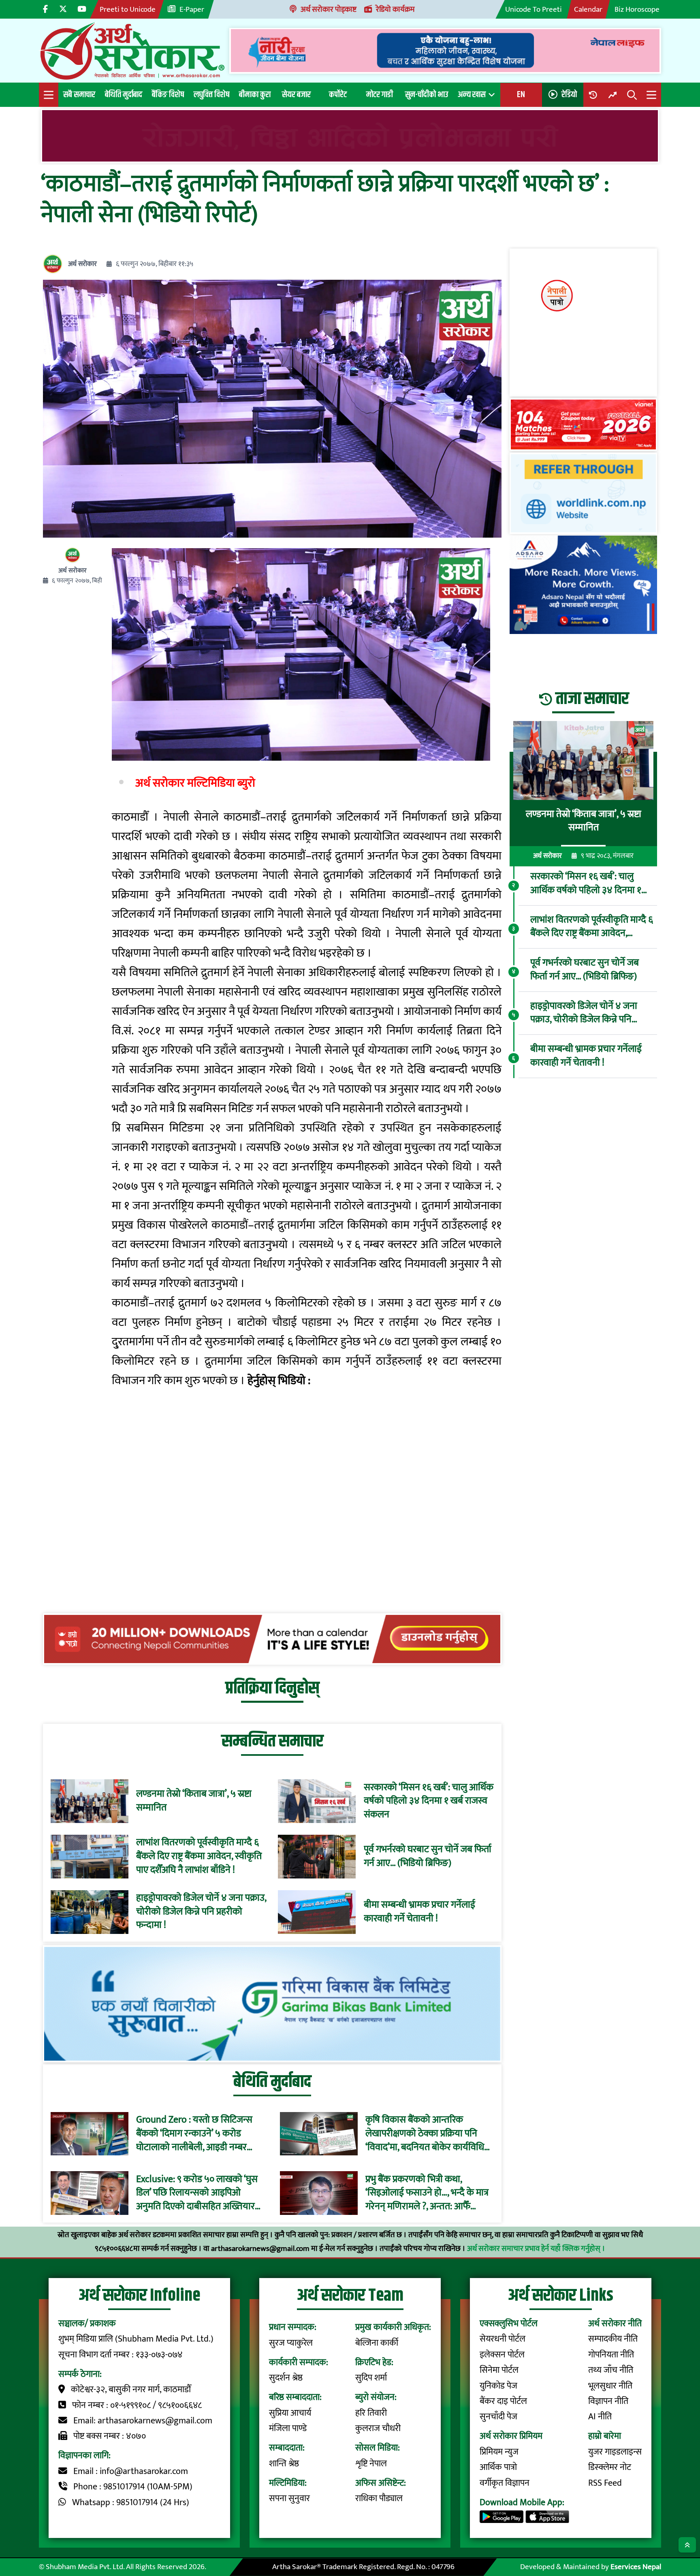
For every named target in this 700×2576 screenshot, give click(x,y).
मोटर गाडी (380, 95)
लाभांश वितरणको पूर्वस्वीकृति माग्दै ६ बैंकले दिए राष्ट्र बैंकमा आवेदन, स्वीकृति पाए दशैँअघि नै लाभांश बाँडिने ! (199, 1856)
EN (521, 95)
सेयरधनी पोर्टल (503, 2339)
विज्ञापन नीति (608, 2401)
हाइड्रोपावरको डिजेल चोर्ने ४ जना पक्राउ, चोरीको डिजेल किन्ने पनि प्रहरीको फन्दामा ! (201, 1912)
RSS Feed (605, 2483)
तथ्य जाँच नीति (611, 2370)
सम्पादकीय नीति (613, 2339)
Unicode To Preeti (534, 9)
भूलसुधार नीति (610, 2386)
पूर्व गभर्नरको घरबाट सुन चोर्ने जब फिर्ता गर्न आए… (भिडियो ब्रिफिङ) (428, 1856)
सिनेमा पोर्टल (499, 2370)
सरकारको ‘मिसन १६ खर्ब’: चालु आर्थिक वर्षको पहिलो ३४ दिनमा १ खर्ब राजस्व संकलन (429, 1801)
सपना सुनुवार (289, 2498)
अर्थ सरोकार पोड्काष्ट (329, 9)
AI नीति (600, 2417)
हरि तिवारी (371, 2413)
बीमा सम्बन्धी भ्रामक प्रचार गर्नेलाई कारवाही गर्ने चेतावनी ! (419, 1912)
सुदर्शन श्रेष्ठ (286, 2378)
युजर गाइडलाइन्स (615, 2452)
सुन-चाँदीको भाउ (427, 95)
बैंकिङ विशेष (168, 95)
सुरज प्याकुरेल (291, 2343)
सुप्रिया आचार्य (290, 2413)
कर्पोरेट (338, 95)
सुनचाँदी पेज (498, 2417)
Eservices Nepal (636, 2567)
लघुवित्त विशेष (211, 95)
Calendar (588, 9)
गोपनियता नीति (611, 2355)
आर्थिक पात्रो (498, 2467)
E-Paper (192, 9)
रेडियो (569, 95)
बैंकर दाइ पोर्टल (503, 2401)
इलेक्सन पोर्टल (502, 2355)
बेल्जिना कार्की (377, 2343)
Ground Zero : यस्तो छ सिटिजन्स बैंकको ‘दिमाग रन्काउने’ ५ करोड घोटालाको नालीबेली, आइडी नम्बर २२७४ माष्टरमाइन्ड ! (194, 2134)
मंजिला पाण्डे (288, 2428)
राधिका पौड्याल (379, 2498)
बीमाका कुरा (255, 95)
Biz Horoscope (637, 9)
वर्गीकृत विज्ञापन (505, 2483)
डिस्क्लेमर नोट (610, 2467)
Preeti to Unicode (128, 9)
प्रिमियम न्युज (499, 2452)
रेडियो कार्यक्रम (395, 9)
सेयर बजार (296, 95)
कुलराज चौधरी (378, 2428)
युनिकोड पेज (498, 2386)
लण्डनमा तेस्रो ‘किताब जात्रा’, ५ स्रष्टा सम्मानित (194, 1801)
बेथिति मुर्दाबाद (124, 95)
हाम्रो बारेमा (605, 2436)
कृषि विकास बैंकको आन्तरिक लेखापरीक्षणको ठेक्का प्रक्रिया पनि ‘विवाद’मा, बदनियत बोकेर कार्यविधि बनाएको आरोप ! (425, 2134)
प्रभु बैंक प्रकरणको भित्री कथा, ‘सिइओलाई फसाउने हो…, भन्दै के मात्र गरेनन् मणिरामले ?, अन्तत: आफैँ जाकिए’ (427, 2193)
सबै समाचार (79, 95)
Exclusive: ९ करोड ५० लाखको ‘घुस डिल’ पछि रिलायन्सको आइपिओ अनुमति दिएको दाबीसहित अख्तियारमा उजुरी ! (199, 2193)
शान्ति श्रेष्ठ (284, 2464)
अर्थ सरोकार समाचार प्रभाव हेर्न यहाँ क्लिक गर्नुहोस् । (536, 2248)
